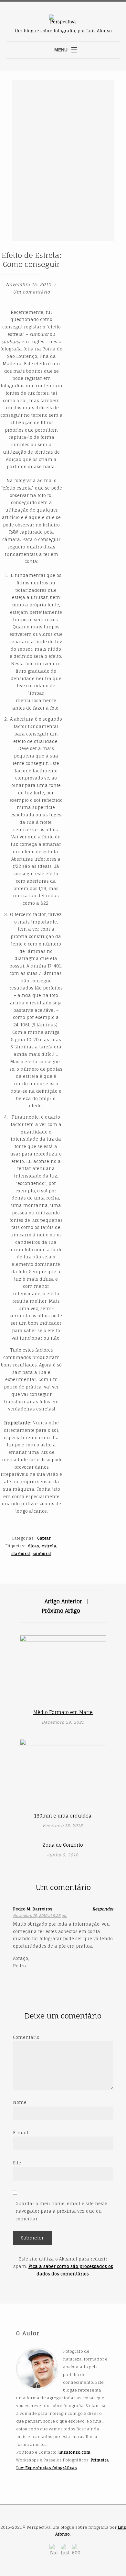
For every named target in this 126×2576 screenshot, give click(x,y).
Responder (103, 1909)
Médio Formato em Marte (63, 1712)
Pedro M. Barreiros (33, 1909)
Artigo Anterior (63, 1601)
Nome (20, 2102)
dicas (33, 1546)
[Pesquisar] (117, 51)
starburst (21, 1554)
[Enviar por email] (98, 258)
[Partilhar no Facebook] (97, 249)
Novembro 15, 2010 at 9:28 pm (40, 1916)
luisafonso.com (74, 2452)
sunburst (42, 1554)
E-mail (21, 2133)
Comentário (26, 2037)
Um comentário (31, 292)
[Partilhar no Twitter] (104, 249)
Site (17, 2163)
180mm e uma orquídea (63, 1816)
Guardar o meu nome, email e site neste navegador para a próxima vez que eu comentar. (61, 2211)
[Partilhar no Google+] (112, 249)
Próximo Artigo (61, 1611)
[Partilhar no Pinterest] (119, 249)
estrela (49, 1546)
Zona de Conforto (63, 1845)
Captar (44, 1538)
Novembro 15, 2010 (29, 284)
